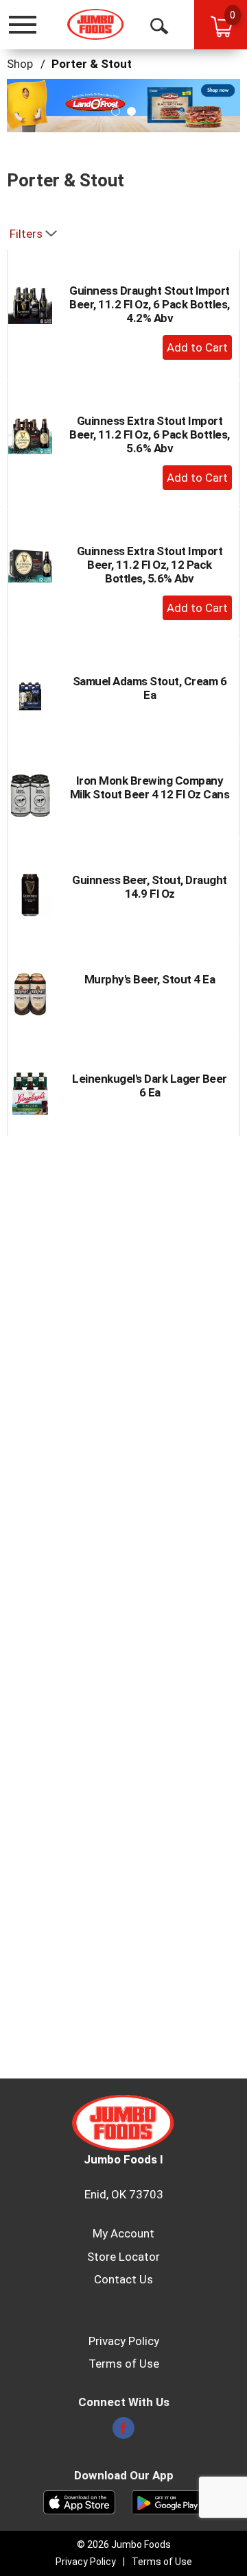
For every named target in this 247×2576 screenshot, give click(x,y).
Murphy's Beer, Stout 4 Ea (150, 979)
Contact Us (123, 2279)
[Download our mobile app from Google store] (168, 2501)
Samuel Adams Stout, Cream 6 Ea (150, 688)
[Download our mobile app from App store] (79, 2501)
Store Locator (123, 2257)
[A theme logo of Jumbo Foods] (96, 24)
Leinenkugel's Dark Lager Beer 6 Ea (150, 1085)
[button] (116, 111)
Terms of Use (124, 2364)
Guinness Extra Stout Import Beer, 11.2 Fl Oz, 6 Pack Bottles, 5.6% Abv (150, 434)
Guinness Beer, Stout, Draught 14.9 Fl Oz (150, 887)
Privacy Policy (124, 2341)
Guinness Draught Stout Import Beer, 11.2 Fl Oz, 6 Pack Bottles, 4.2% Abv (150, 304)
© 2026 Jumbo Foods (124, 2544)
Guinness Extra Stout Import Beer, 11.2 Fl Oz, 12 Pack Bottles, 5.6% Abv (150, 565)
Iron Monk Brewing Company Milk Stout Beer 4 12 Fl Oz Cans (150, 787)
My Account (123, 2233)
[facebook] (123, 2432)
